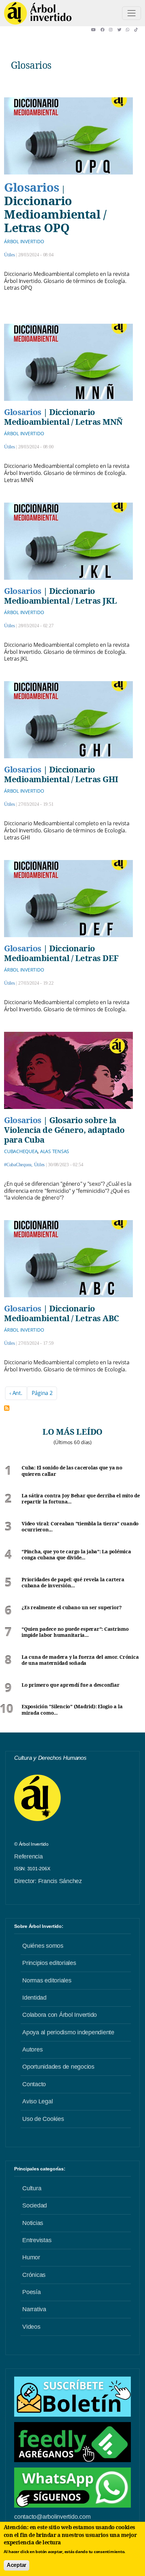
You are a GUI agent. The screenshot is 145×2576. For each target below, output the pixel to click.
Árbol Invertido (24, 241)
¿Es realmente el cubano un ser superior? (72, 1608)
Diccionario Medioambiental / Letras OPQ (55, 214)
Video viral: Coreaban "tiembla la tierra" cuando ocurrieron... (80, 1527)
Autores (32, 2049)
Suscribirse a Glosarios (7, 1408)
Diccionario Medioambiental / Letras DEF (61, 953)
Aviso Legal (37, 2101)
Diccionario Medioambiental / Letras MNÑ (63, 417)
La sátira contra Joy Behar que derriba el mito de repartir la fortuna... (81, 1499)
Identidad (34, 1998)
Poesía (32, 2292)
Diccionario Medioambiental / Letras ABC (62, 1313)
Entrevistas (37, 2240)
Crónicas (34, 2275)
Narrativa (34, 2309)
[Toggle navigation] (132, 13)
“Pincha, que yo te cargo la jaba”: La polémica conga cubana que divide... (76, 1555)
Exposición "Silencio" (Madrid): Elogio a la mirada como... (72, 1710)
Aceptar (17, 2565)
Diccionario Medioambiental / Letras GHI (61, 774)
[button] (96, 30)
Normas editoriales (47, 1980)
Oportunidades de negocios (58, 2067)
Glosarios (32, 187)
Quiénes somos (43, 1946)
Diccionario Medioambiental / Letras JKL (61, 596)
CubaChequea (21, 1151)
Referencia (28, 1856)
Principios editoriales (49, 1963)
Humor (31, 2257)
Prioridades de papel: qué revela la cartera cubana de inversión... (73, 1583)
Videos (31, 2327)
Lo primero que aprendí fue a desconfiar (70, 1685)
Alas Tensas (55, 1151)
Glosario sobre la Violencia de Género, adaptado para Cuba (64, 1130)
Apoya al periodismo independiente (68, 2032)
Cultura (32, 2188)
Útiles (9, 255)
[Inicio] (38, 13)
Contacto (34, 2084)
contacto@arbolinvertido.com (52, 2517)
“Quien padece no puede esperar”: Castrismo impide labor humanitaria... (75, 1632)
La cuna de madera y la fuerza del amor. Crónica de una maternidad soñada (80, 1660)
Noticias (33, 2223)
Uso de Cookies (43, 2119)
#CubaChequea (18, 1165)
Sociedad (35, 2205)
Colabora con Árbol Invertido (60, 2015)
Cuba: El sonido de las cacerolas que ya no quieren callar (72, 1471)
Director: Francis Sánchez (48, 1881)
